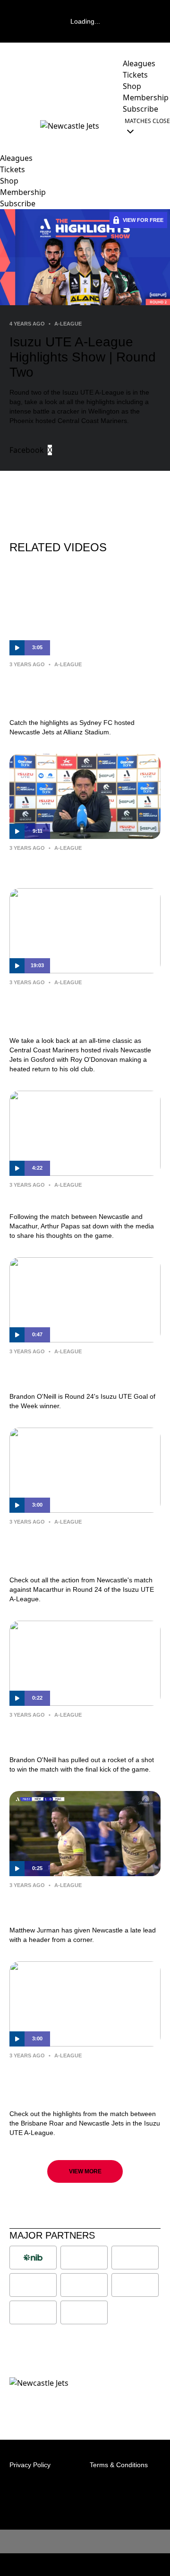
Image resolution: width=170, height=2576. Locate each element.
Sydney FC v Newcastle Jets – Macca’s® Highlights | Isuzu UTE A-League (81, 691)
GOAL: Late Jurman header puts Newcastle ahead (81, 1906)
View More (85, 2171)
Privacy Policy (30, 2465)
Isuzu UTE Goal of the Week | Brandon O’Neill (73, 1372)
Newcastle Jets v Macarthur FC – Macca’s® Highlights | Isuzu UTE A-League (82, 1549)
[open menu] (7, 126)
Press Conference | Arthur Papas (81, 862)
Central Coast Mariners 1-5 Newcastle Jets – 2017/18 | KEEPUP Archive (68, 1009)
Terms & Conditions (119, 2465)
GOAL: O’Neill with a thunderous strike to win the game (82, 1735)
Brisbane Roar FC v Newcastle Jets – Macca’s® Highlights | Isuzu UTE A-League (85, 2082)
